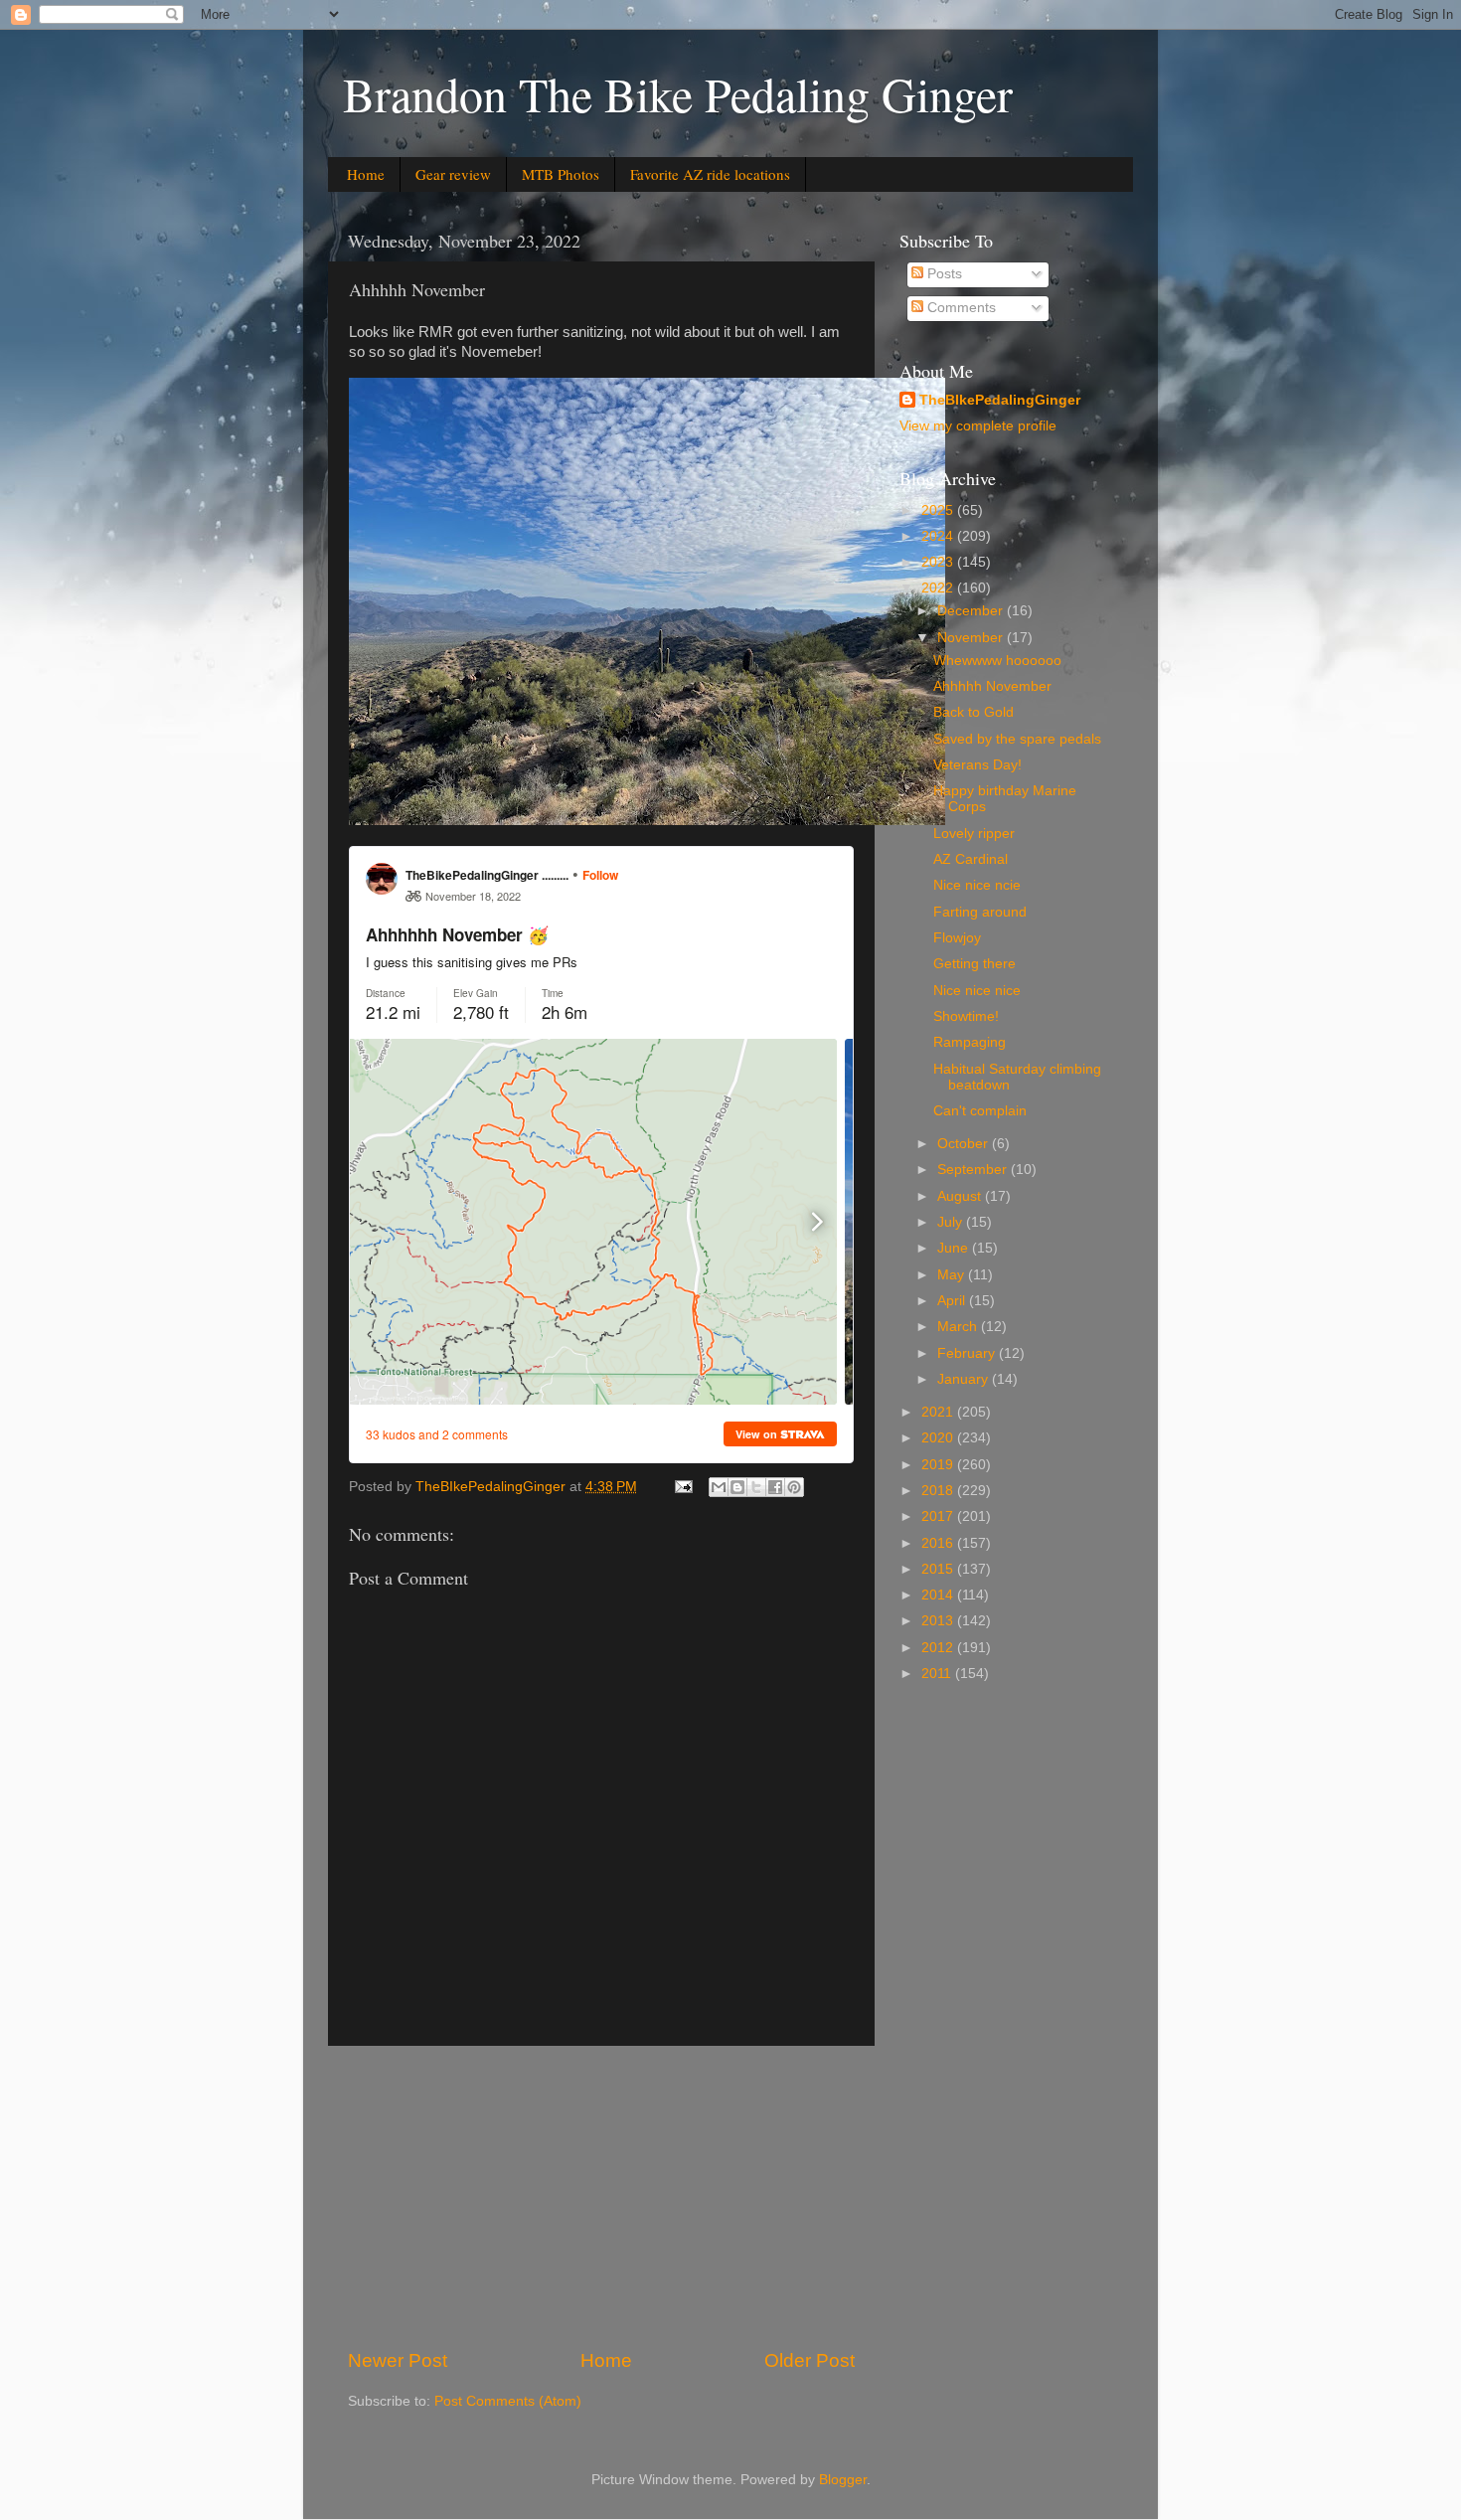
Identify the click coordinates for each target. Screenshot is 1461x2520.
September (974, 1170)
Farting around (980, 912)
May (953, 1275)
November (972, 638)
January (965, 1379)
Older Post (810, 2360)
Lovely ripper (974, 834)
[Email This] (719, 1487)
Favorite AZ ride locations (710, 174)
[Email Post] (682, 1487)
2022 (939, 588)
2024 (939, 536)
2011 (938, 1674)
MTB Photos (561, 174)
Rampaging (970, 1042)
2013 (939, 1621)
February (968, 1353)
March (959, 1327)
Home (366, 174)
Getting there (974, 964)
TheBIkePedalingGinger (1000, 400)
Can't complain (980, 1111)
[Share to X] (756, 1487)
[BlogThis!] (737, 1487)
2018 (939, 1491)
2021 (939, 1412)
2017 (939, 1516)
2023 (939, 562)
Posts (943, 274)
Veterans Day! (977, 765)
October (965, 1144)
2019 (939, 1465)
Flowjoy (957, 938)
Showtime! (966, 1016)
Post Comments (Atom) (508, 2401)
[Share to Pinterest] (794, 1487)
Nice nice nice (977, 991)
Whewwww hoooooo (997, 661)
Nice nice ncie (977, 885)
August (961, 1196)
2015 (939, 1569)
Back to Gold (974, 712)
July (952, 1222)
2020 (939, 1438)
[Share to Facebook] (775, 1487)
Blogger (843, 2480)
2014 (939, 1595)
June (955, 1248)
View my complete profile (978, 426)
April (953, 1301)
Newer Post (398, 2360)
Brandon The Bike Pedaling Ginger (678, 93)
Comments (960, 308)
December (972, 611)
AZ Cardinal (971, 859)
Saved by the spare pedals (1017, 739)
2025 (939, 510)
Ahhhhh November (992, 686)
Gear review (453, 174)
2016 (939, 1543)
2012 (939, 1648)
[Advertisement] (601, 2197)
